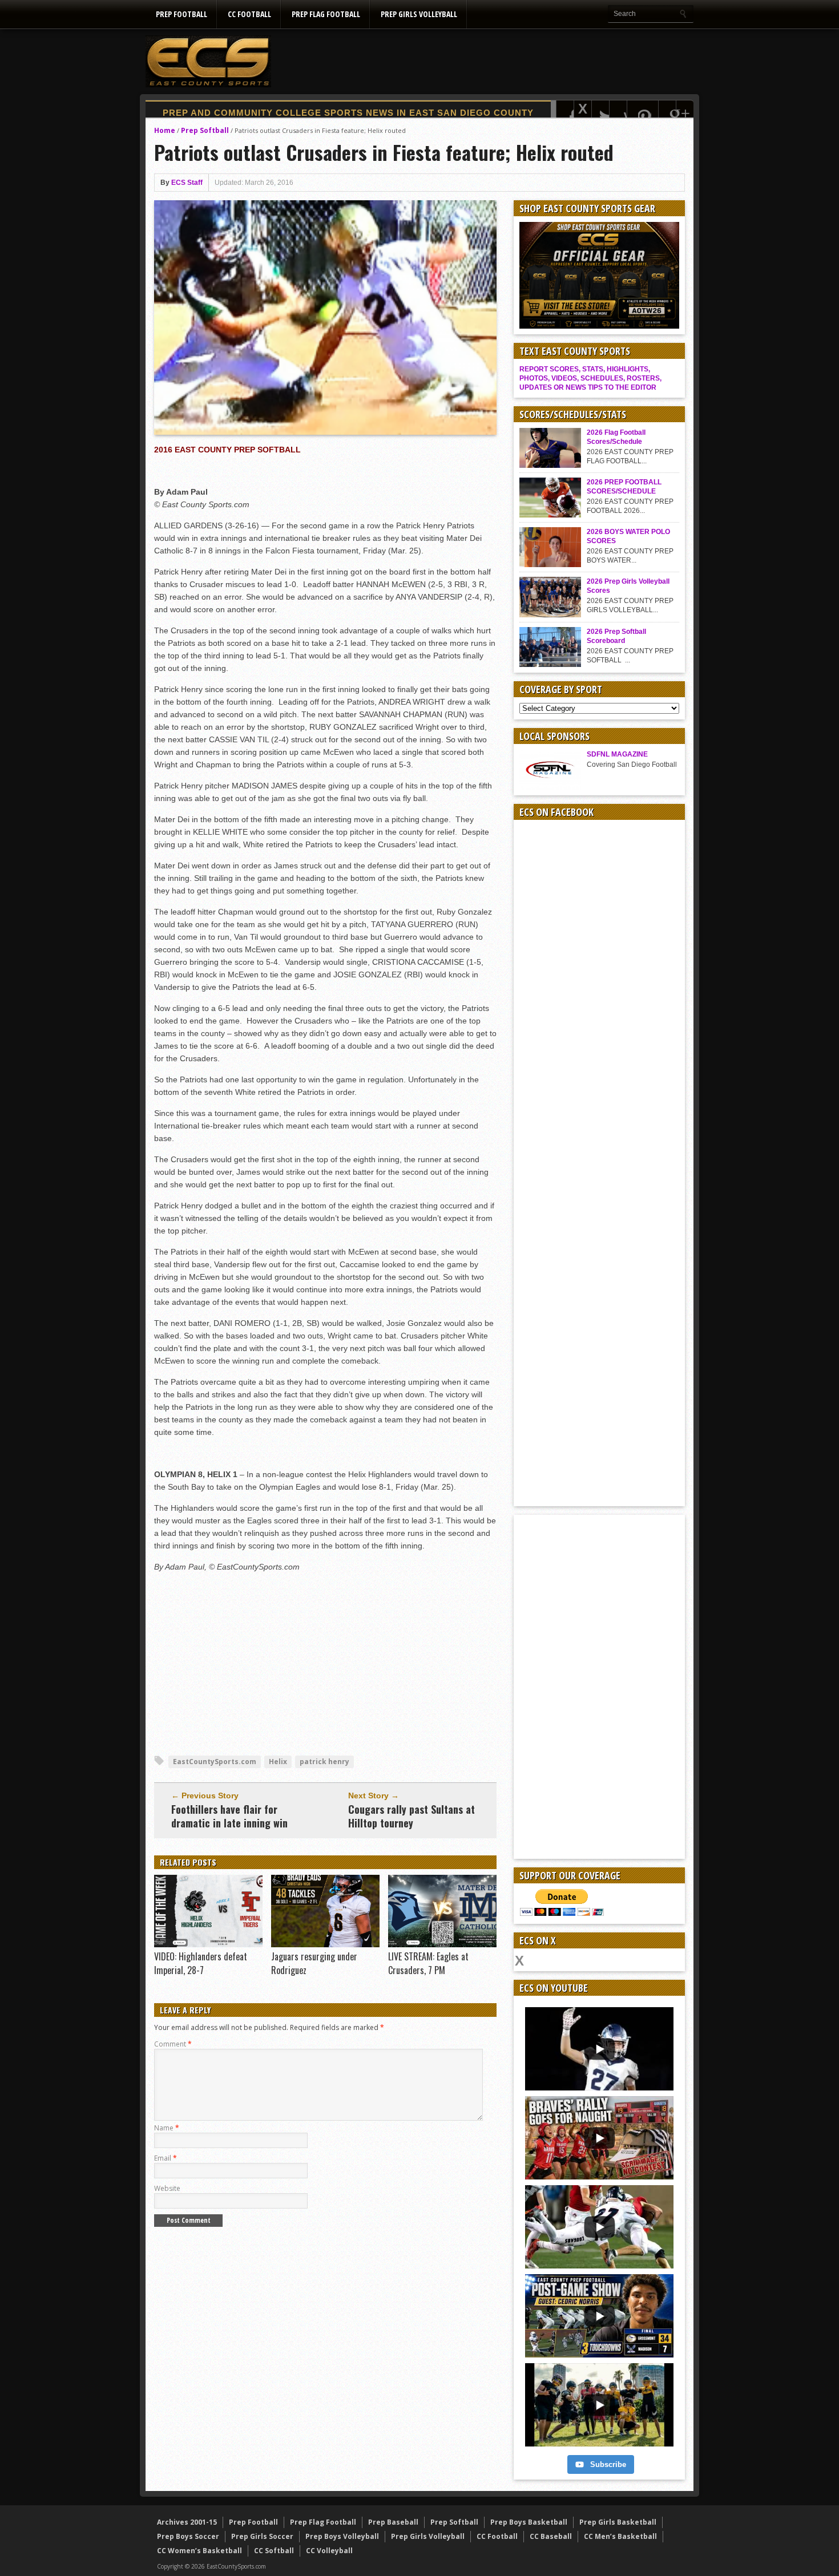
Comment (173, 2044)
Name (167, 2128)
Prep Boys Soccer (188, 2536)
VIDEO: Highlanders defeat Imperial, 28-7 (201, 1963)
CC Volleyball (329, 2551)
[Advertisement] (486, 61)
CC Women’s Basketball (199, 2551)
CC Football (249, 14)
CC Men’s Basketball (620, 2536)
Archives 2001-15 (187, 2522)
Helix (278, 1762)
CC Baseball (551, 2536)
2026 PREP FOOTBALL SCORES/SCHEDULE (624, 487)
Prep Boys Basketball (529, 2522)
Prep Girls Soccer (262, 2536)
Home (165, 130)
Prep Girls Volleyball (419, 14)
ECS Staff (187, 183)
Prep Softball (205, 130)
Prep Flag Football (326, 14)
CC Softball (274, 2551)
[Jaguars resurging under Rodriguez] (325, 1944)
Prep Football (181, 14)
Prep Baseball (393, 2522)
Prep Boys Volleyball (342, 2536)
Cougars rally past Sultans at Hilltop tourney (412, 1816)
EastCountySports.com (215, 1762)
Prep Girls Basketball (618, 2522)
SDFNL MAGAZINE (617, 754)
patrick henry (324, 1762)
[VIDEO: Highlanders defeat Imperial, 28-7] (208, 1944)
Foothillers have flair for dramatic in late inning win (229, 1816)
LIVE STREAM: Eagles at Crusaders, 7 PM (428, 1963)
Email (166, 2158)
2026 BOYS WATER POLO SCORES (628, 536)
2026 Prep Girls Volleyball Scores (628, 586)
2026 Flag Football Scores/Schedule (616, 437)
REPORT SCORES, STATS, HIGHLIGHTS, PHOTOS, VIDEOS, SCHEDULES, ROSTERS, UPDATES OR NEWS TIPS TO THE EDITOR (590, 378)
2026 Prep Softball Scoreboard (616, 636)
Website (167, 2188)
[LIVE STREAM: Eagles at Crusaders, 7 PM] (442, 1944)
